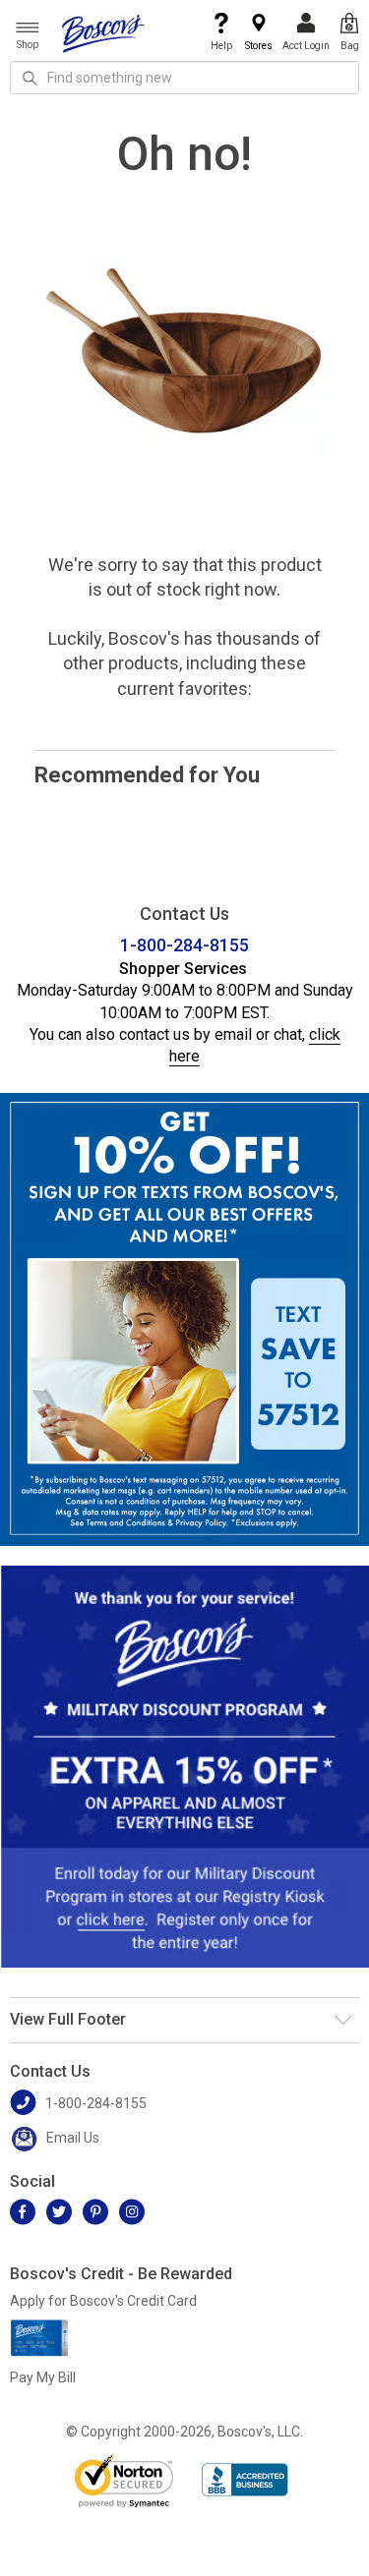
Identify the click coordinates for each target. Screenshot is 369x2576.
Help (221, 46)
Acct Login (306, 46)
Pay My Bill (43, 2377)
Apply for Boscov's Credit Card (103, 2301)
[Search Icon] (30, 78)
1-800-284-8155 (184, 945)
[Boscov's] (103, 32)
